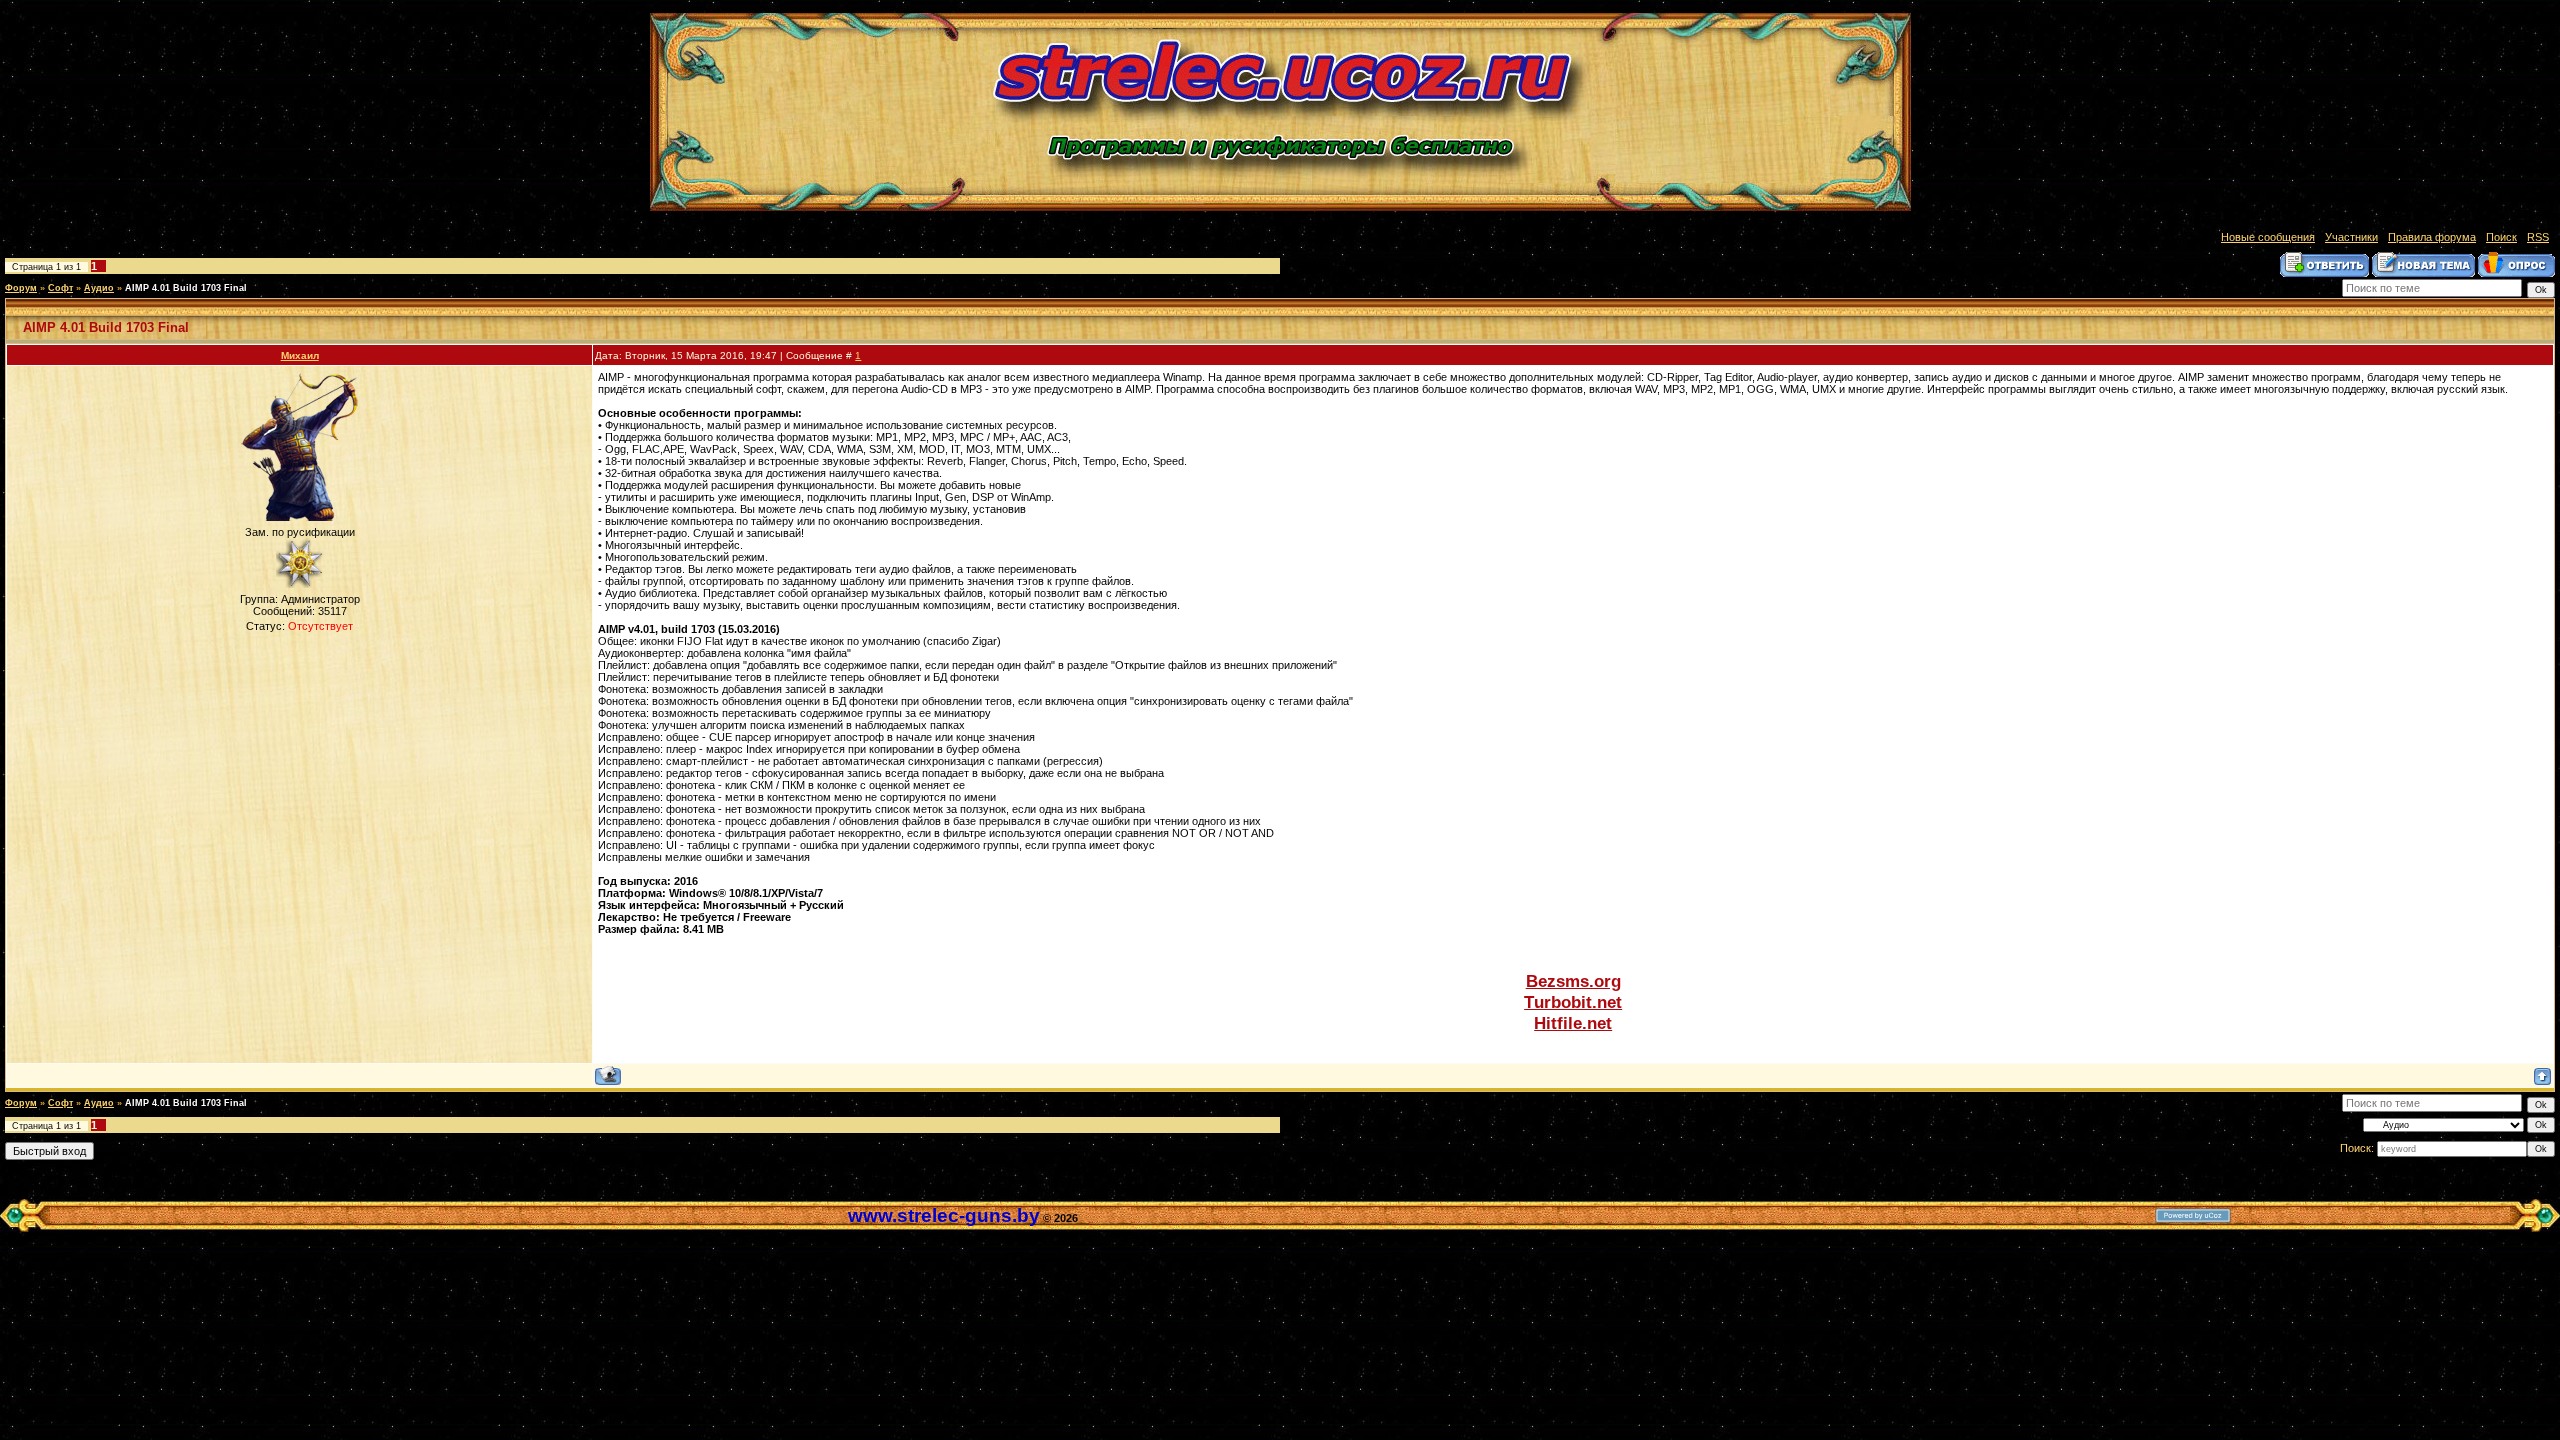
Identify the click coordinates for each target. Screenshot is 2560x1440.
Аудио (99, 288)
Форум (21, 288)
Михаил (300, 355)
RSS (2538, 237)
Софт (60, 288)
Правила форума (2432, 237)
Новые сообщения (2268, 237)
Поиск (2501, 237)
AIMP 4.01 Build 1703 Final (186, 288)
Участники (2351, 237)
